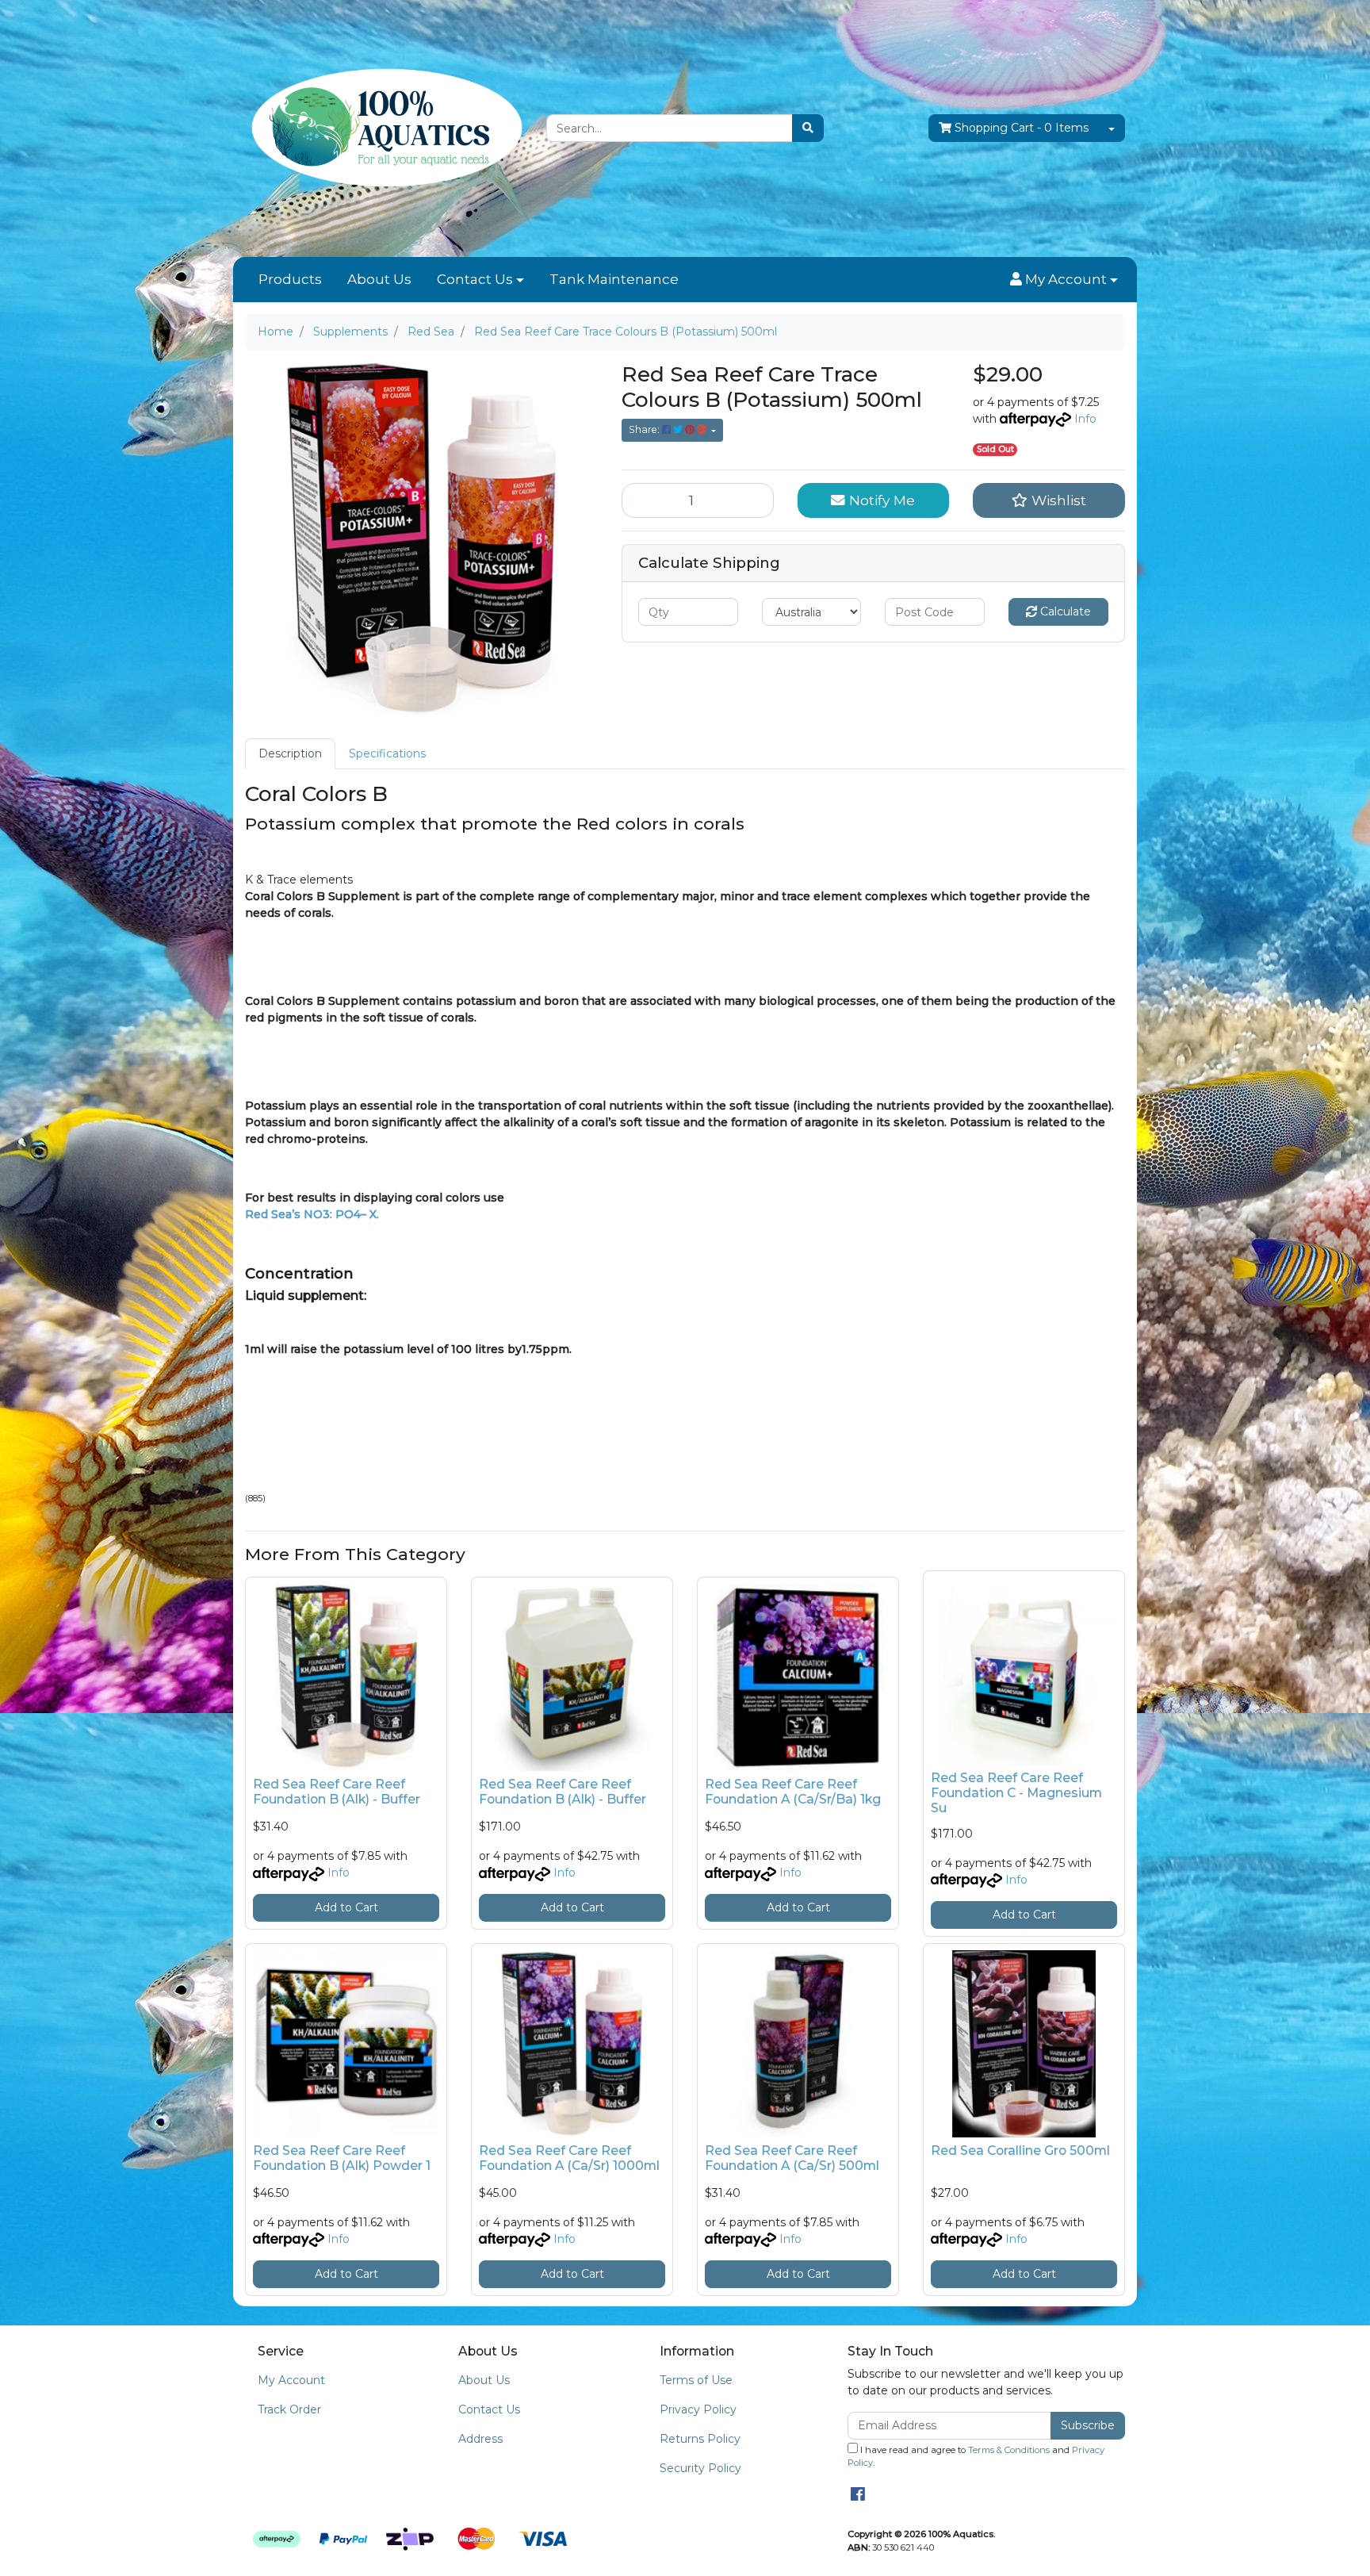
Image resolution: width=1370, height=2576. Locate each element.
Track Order (289, 2409)
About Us (379, 279)
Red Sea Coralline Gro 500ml (1020, 2150)
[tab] (290, 754)
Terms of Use (696, 2380)
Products (290, 279)
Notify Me (880, 500)
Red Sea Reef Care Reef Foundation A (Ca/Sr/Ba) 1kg (793, 1792)
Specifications (387, 753)
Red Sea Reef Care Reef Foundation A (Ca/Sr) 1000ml (569, 2158)
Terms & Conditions (1009, 2450)
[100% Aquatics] (384, 128)
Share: (645, 429)
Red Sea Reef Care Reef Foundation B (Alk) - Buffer (337, 1792)
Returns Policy (700, 2439)
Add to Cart (346, 1907)
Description (290, 753)
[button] (1064, 280)
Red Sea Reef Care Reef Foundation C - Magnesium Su (1016, 1793)
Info (1085, 419)
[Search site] (808, 128)
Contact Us (475, 279)
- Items (1022, 128)
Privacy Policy (698, 2409)
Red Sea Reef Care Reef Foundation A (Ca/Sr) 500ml (792, 2158)
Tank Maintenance (614, 279)
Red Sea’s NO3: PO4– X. (312, 1214)
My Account (291, 2380)
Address (480, 2439)
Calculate (1064, 611)
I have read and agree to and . (976, 2457)
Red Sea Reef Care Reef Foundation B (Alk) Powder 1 (342, 2158)
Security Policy (700, 2468)
